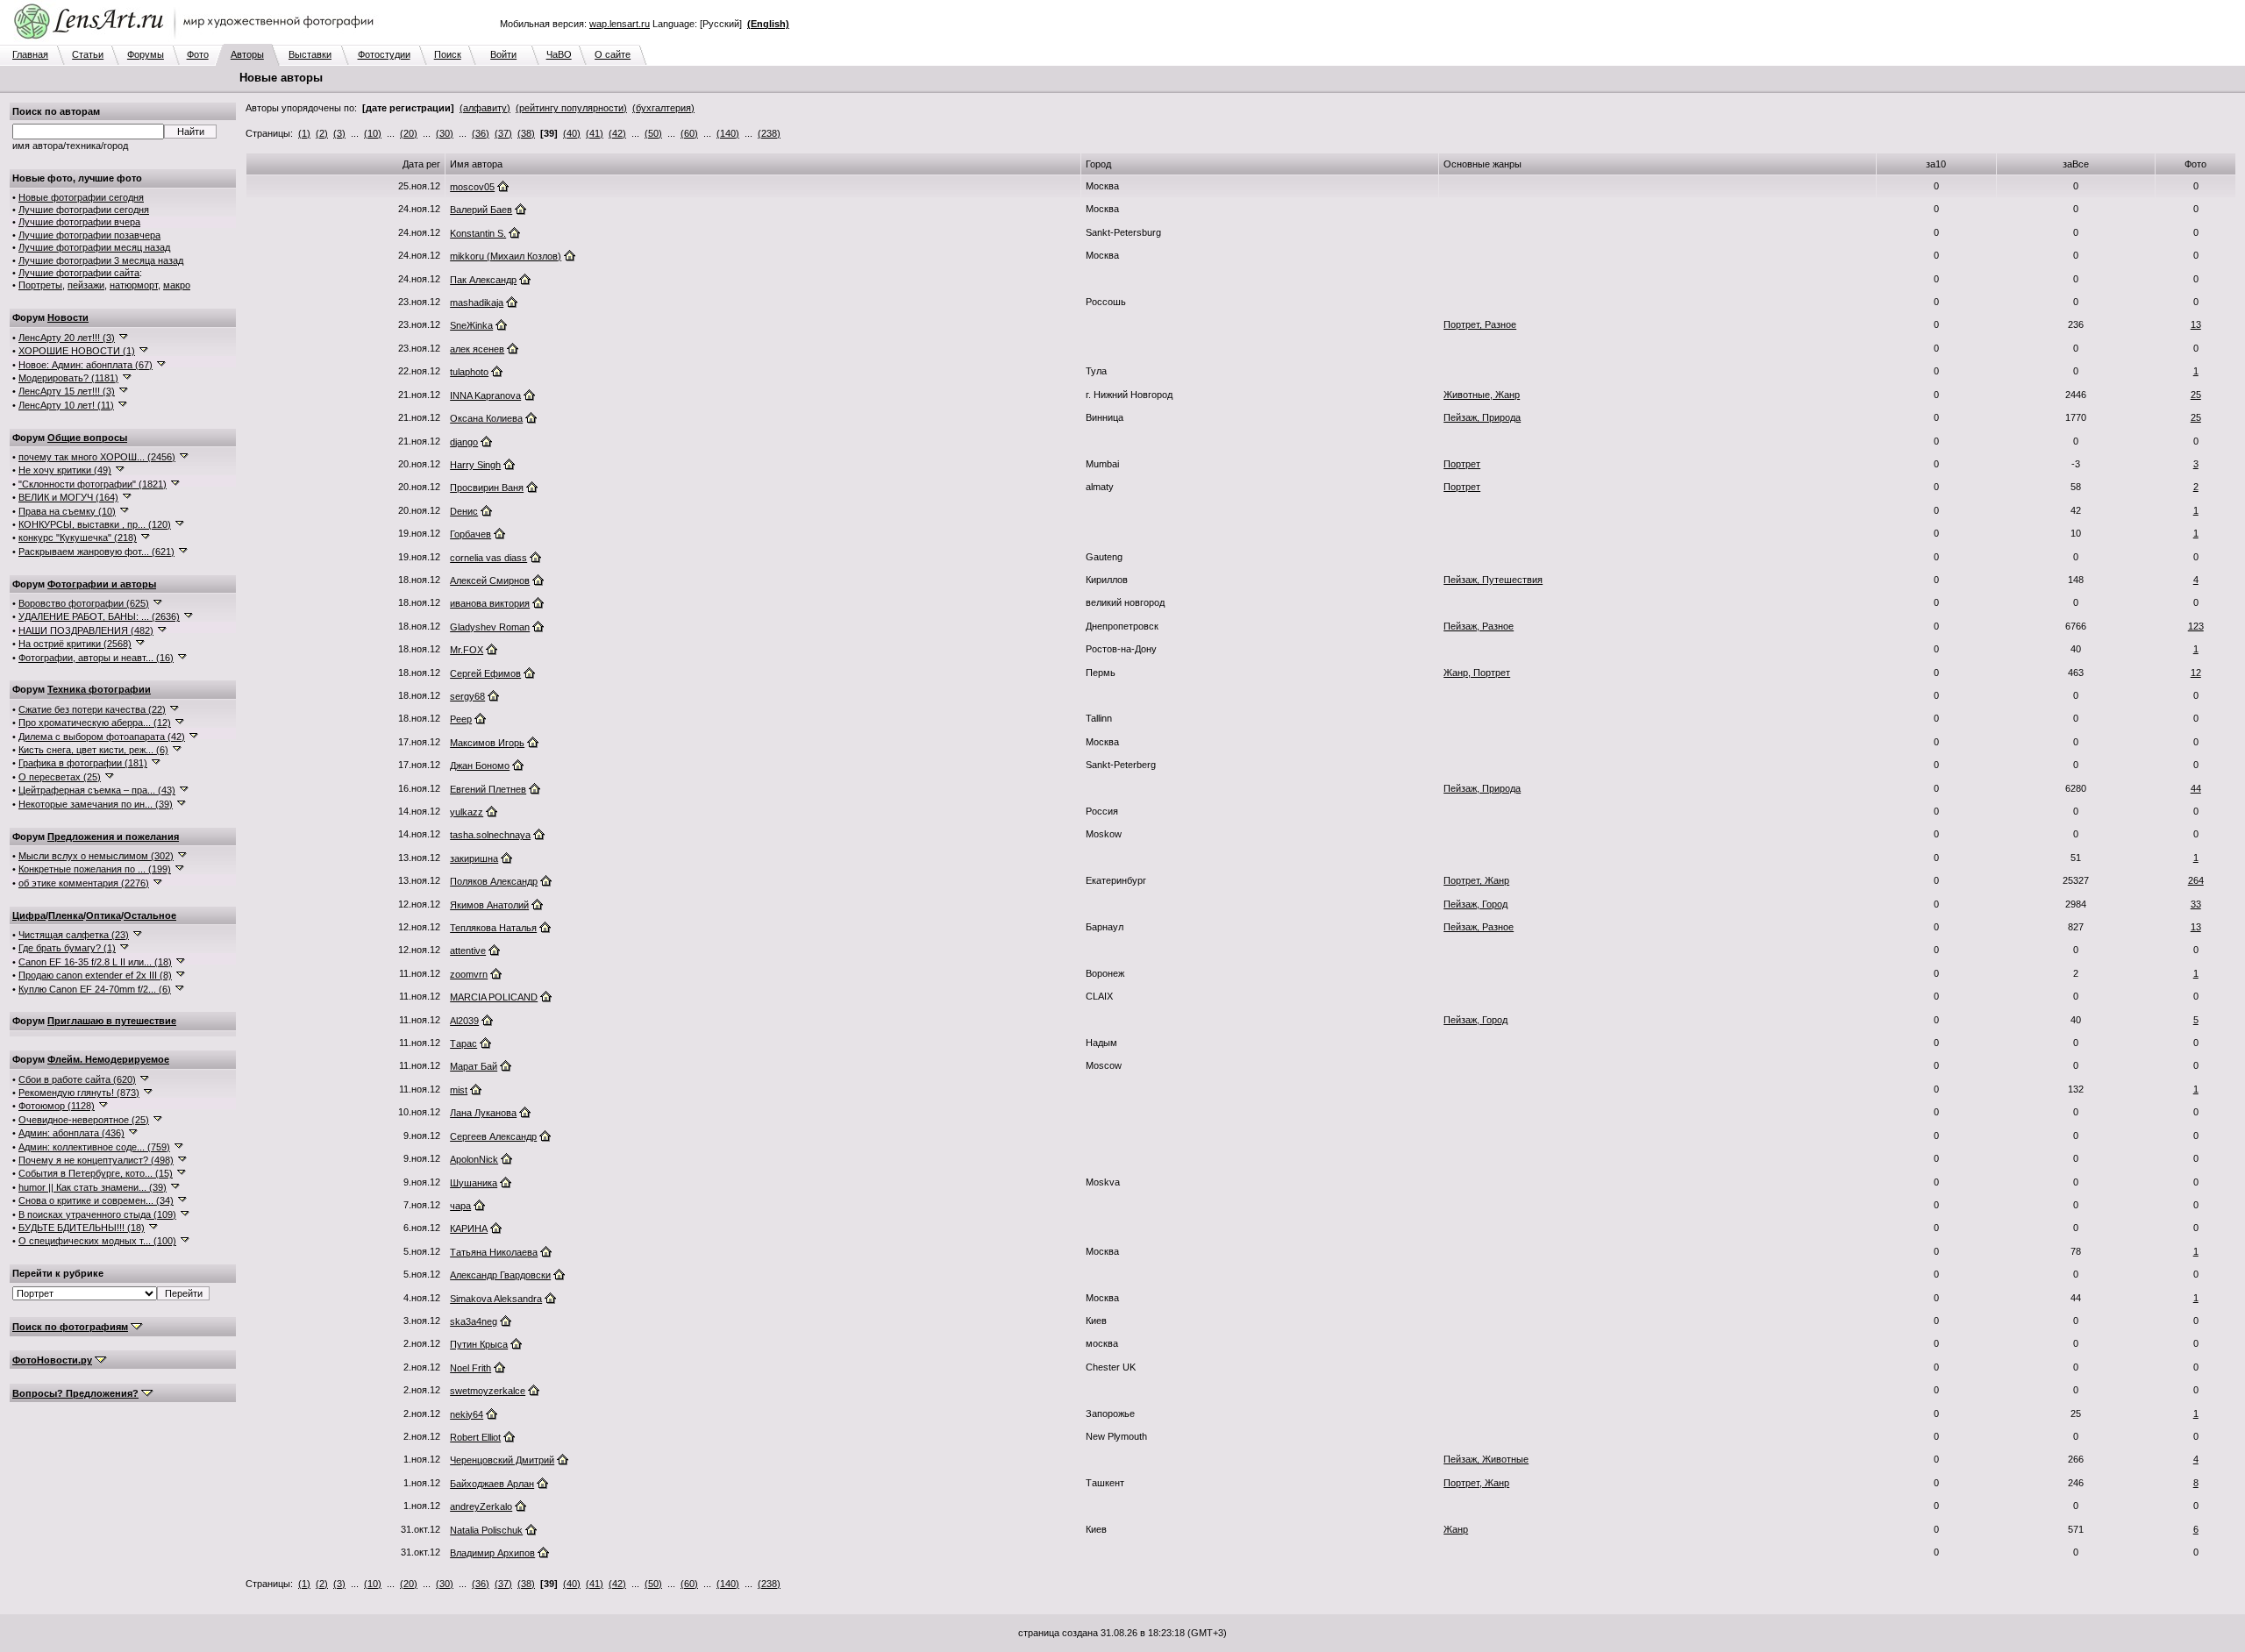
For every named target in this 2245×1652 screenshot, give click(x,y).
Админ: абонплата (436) (71, 1133)
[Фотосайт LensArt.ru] (197, 40)
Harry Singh (475, 465)
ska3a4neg (474, 1321)
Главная (30, 54)
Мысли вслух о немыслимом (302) (96, 856)
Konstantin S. (478, 233)
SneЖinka (471, 325)
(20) (409, 133)
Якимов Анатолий (489, 905)
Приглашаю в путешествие (112, 1021)
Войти (503, 54)
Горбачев (470, 534)
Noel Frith (470, 1368)
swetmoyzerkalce (488, 1391)
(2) (322, 133)
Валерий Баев (481, 210)
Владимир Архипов (492, 1553)
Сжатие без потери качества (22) (92, 709)
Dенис (464, 511)
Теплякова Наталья (493, 928)
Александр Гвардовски (500, 1275)
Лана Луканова (483, 1113)
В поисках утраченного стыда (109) (97, 1214)
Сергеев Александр (493, 1136)
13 (2196, 324)
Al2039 (464, 1021)
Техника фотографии (99, 689)
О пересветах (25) (60, 777)
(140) (728, 133)
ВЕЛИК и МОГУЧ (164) (68, 497)
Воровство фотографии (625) (84, 603)
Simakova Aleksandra (496, 1299)
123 (2196, 626)
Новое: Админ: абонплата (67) (86, 365)
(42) (617, 133)
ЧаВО (559, 54)
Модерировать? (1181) (68, 378)
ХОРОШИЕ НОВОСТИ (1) (77, 351)
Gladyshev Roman (490, 627)
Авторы (247, 54)
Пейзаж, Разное (1479, 626)
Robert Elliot (475, 1437)
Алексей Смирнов (490, 580)
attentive (468, 951)
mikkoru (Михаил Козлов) (506, 256)
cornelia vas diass (488, 558)
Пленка (66, 915)
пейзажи (86, 285)
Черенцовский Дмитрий (502, 1460)
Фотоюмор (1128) (57, 1106)
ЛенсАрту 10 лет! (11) (66, 405)
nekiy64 (467, 1414)
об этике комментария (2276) (84, 883)
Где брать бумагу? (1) (67, 948)
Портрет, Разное (1480, 324)
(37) (503, 133)
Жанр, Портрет (1477, 673)
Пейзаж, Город (1475, 904)
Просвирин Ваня (487, 488)
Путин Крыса (479, 1344)
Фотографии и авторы (102, 584)
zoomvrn (469, 974)
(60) (689, 133)
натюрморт (134, 285)
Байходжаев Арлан (492, 1484)
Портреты (40, 285)
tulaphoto (469, 372)
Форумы (146, 54)
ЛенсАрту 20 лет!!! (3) (67, 338)
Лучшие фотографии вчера (79, 222)
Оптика (103, 915)
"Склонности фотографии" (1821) (93, 484)
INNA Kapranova (485, 395)
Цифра (29, 915)
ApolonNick (474, 1159)
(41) (595, 133)
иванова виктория (490, 603)
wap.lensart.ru (620, 24)
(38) (526, 133)
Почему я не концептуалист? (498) (96, 1160)
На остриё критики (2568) (75, 644)
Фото (198, 54)
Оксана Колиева (486, 418)
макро (177, 285)
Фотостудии (384, 54)
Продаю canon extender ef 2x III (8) (95, 975)
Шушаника (474, 1183)
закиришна (474, 858)
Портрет (1462, 464)
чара (460, 1206)
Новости (68, 317)
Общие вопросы (87, 438)
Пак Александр (483, 280)
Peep (461, 719)
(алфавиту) (485, 108)
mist (459, 1090)
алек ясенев (477, 349)
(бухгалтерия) (663, 108)
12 (2196, 673)
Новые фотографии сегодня (81, 197)
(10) (373, 133)
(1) (304, 133)
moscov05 (472, 187)
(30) (445, 133)
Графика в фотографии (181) (83, 763)
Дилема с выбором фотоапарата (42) (102, 737)
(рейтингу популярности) (571, 108)
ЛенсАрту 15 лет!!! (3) (67, 391)
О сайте (613, 54)
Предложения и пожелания (113, 837)
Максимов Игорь (487, 743)
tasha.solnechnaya (490, 835)
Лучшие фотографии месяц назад (94, 247)
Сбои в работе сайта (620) (77, 1079)
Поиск (448, 54)
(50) (653, 133)
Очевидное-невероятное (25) (84, 1120)
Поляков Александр (494, 881)
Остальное (150, 915)
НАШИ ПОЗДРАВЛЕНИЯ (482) (86, 630)
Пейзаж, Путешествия (1493, 580)
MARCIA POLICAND (494, 997)
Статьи (88, 54)
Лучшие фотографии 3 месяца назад (101, 260)
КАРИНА (469, 1228)
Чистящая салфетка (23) (74, 935)
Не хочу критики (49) (65, 470)
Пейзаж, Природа (1482, 417)
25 (2196, 395)
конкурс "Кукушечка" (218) (78, 538)
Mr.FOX (467, 650)
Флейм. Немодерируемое (108, 1059)
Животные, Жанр (1482, 395)
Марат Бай (474, 1066)
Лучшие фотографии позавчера (89, 235)
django (464, 442)
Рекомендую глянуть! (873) (79, 1093)
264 (2196, 880)
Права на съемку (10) (67, 511)
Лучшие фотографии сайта (79, 273)
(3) (339, 133)
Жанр (1456, 1529)
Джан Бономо (480, 765)
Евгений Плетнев (488, 789)
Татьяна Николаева (494, 1252)
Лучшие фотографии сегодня (84, 210)
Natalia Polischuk (486, 1530)
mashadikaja (477, 303)
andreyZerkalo (481, 1506)
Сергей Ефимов (485, 673)
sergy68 (467, 696)
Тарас (463, 1043)
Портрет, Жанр (1476, 880)
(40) (572, 133)
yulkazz (467, 812)
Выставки (310, 54)
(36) (481, 133)
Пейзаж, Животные (1486, 1459)
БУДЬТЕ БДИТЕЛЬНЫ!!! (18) (82, 1228)
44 (2196, 788)
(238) (769, 133)
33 (2196, 904)
